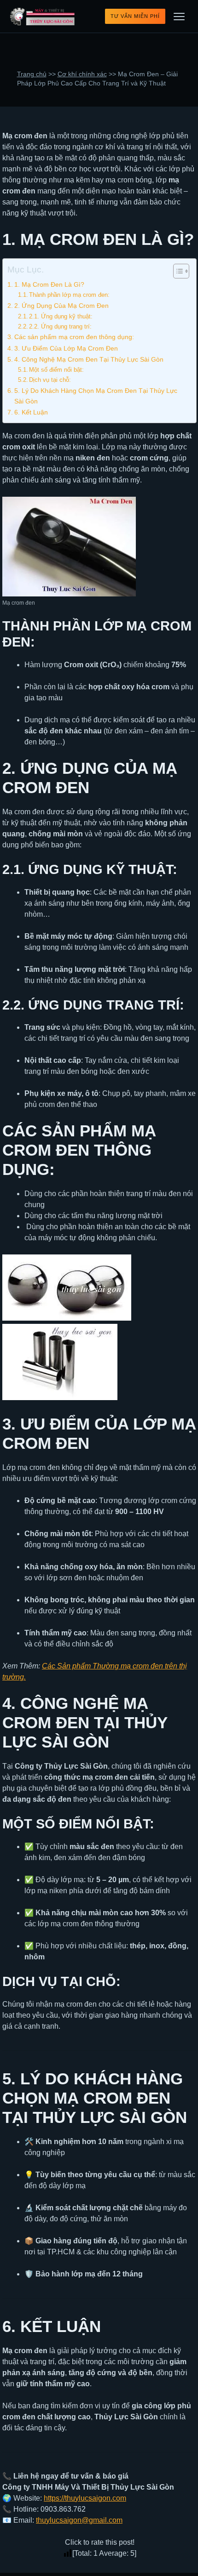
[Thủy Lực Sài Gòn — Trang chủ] (43, 17)
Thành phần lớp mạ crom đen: (69, 295)
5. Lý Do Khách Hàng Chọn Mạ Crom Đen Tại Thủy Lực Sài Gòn (96, 396)
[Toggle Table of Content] (177, 271)
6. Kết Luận (31, 412)
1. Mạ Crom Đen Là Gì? (49, 284)
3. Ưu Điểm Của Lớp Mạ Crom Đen (66, 348)
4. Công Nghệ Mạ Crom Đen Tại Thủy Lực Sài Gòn (89, 359)
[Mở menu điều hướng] (179, 17)
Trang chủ (32, 74)
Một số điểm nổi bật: (56, 370)
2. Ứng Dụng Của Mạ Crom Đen (61, 306)
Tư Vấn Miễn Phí (135, 16)
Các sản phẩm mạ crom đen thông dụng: (74, 337)
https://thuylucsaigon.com (85, 2498)
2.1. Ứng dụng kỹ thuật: (61, 316)
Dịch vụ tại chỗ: (50, 380)
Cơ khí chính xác (82, 74)
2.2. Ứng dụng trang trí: (60, 326)
